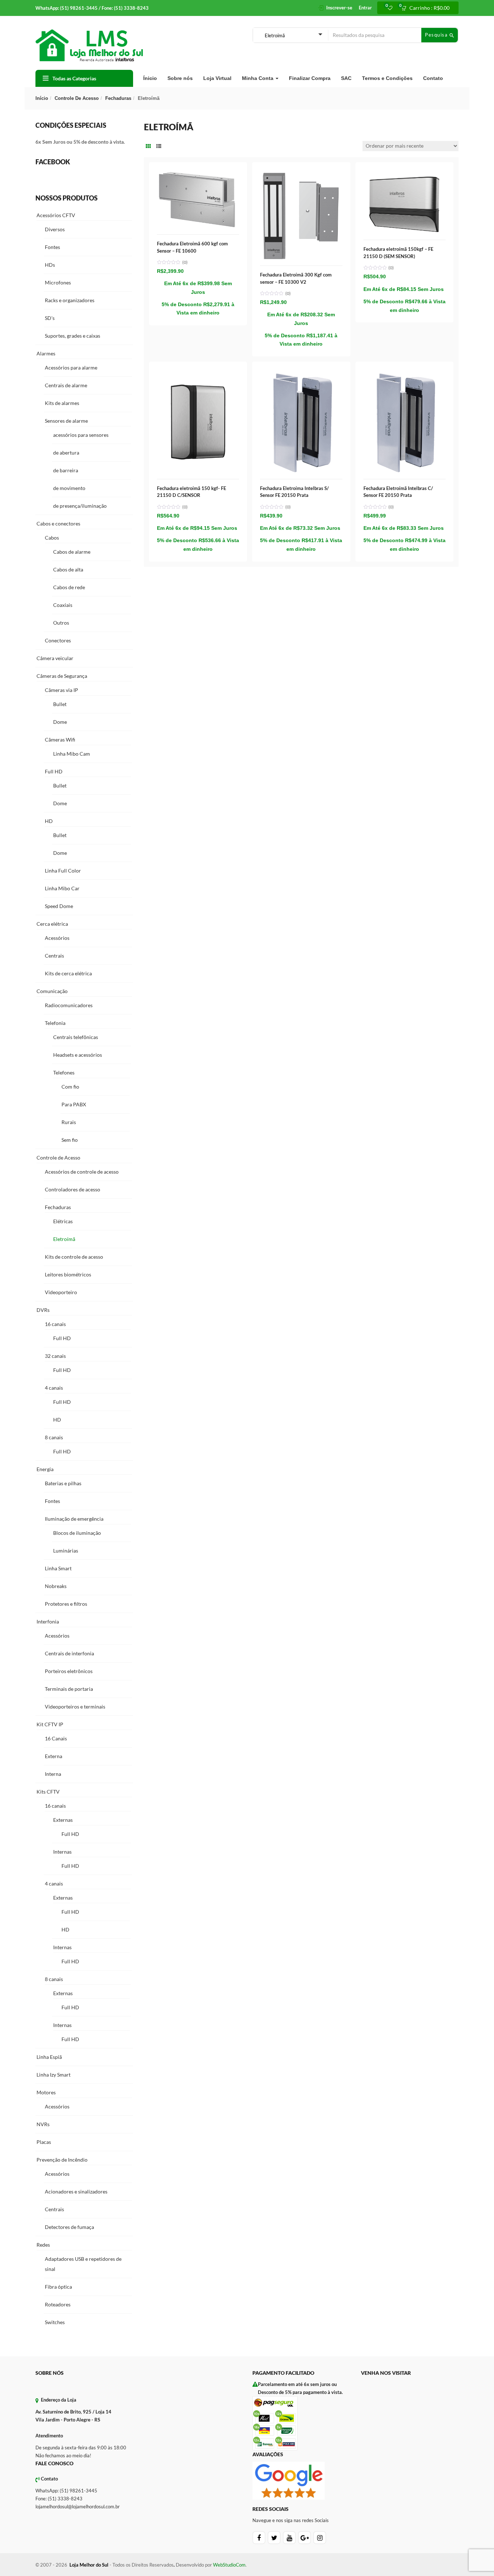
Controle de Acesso (77, 98)
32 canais (55, 1356)
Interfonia (48, 1621)
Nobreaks (56, 1586)
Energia (45, 1469)
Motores (46, 2092)
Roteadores (58, 2304)
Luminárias (66, 1551)
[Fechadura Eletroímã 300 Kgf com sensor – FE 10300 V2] (301, 174)
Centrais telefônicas (76, 1037)
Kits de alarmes (62, 403)
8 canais (54, 1437)
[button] (428, 8)
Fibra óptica (58, 2287)
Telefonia (55, 1023)
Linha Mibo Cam (72, 754)
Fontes (52, 247)
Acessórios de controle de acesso (82, 1172)
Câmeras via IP (61, 690)
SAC (346, 78)
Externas (63, 1820)
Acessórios (57, 938)
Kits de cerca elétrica (68, 973)
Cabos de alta (68, 569)
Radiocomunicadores (69, 1005)
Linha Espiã (49, 2057)
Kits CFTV (48, 1792)
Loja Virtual (217, 78)
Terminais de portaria (69, 1689)
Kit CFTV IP (50, 1724)
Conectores (58, 640)
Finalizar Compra (310, 78)
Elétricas (63, 1221)
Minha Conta (258, 78)
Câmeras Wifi (60, 740)
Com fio (70, 1087)
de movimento (69, 488)
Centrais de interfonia (69, 1653)
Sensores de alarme (66, 421)
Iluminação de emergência (74, 1519)
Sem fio (70, 1140)
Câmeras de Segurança (62, 676)
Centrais (54, 956)
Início (42, 98)
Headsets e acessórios (78, 1055)
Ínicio (150, 78)
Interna (53, 1774)
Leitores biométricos (68, 1274)
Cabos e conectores (58, 523)
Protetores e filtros (66, 1604)
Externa (54, 1756)
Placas (44, 2142)
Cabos (52, 538)
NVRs (43, 2124)
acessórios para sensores (81, 435)
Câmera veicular (55, 658)
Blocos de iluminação (77, 1533)
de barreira (66, 470)
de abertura (66, 453)
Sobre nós (180, 78)
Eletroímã (64, 1239)
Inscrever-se (339, 8)
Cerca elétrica (52, 924)
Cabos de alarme (72, 552)
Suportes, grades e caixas (73, 336)
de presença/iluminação (80, 506)
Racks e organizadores (70, 300)
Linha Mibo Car (62, 888)
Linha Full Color (63, 871)
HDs (50, 265)
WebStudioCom (229, 2565)
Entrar (365, 8)
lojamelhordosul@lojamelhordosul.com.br (78, 2507)
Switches (55, 2322)
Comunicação (52, 991)
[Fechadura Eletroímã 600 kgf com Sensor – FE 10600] (198, 174)
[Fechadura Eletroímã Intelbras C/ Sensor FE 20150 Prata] (404, 374)
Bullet (60, 704)
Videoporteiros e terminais (75, 1707)
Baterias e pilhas (63, 1483)
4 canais (54, 1388)
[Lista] (159, 146)
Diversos (55, 229)
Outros (61, 623)
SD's (50, 318)
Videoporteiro (61, 1292)
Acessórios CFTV (56, 215)
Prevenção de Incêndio (62, 2160)
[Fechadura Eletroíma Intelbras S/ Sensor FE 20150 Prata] (301, 374)
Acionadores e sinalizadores (76, 2191)
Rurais (69, 1122)
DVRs (43, 1310)
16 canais (55, 1324)
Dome (60, 722)
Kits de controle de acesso (74, 1257)
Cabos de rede (69, 587)
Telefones (64, 1072)
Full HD (54, 771)
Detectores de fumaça (69, 2227)
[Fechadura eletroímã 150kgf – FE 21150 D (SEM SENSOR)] (404, 174)
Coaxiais (63, 605)
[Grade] (148, 146)
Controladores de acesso (73, 1189)
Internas (62, 1852)
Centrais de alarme (66, 385)
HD (49, 821)
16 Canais (56, 1738)
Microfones (58, 282)
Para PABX (74, 1104)
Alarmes (46, 353)
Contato (433, 78)
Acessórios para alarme (71, 368)
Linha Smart (58, 1568)
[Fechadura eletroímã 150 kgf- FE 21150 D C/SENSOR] (198, 374)
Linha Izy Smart (54, 2075)
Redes (43, 2245)
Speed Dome (59, 906)
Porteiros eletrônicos (69, 1671)
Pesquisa (437, 35)
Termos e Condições (387, 78)
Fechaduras (118, 98)
